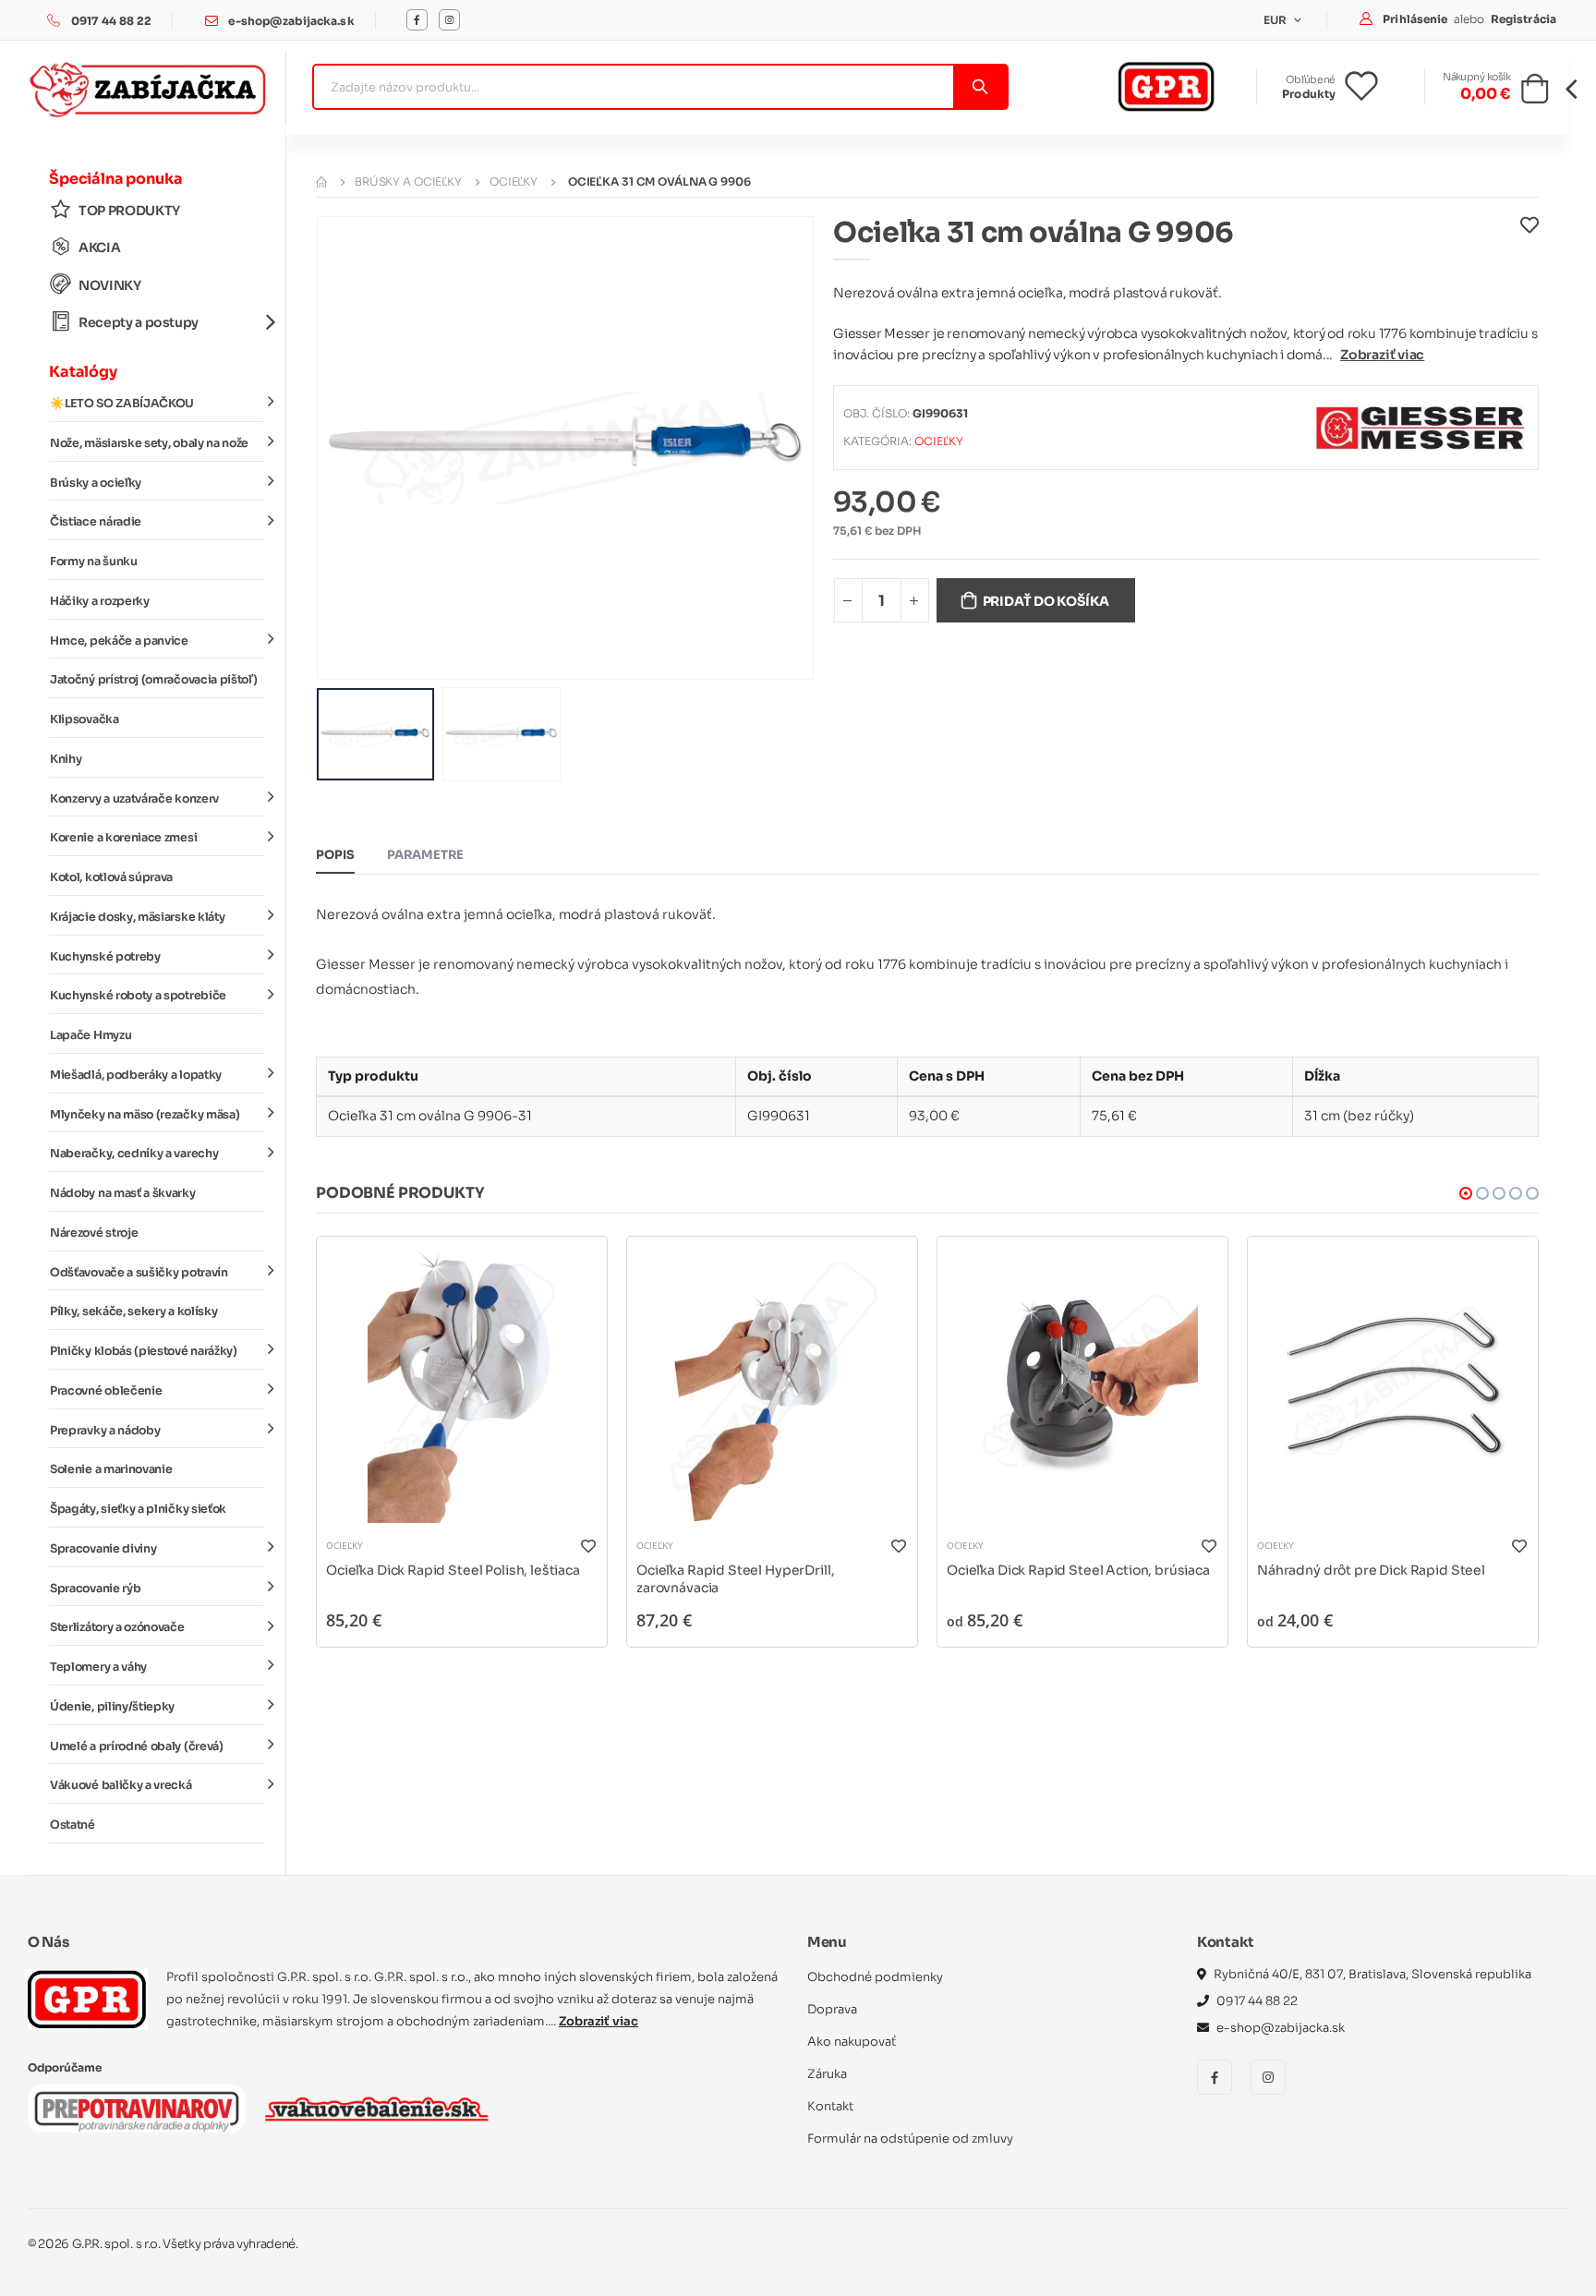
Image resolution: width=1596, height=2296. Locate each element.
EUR (1277, 20)
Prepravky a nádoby (105, 1431)
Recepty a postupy (139, 322)
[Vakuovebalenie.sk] (376, 2109)
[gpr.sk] (88, 2000)
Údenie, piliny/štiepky (112, 1707)
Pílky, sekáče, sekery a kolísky (133, 1311)
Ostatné (73, 1825)
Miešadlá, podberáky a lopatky (136, 1075)
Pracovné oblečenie (106, 1391)
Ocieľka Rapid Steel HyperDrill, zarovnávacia (735, 1579)
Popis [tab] (335, 855)
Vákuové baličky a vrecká (121, 1785)
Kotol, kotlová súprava (111, 877)
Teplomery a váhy (98, 1667)
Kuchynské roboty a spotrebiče (138, 996)
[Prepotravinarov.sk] (137, 2109)
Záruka (827, 2074)
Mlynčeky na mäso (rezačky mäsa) (145, 1115)
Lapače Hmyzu (91, 1035)
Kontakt (830, 2106)
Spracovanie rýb (95, 1589)
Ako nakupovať (852, 2042)
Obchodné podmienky (875, 1977)
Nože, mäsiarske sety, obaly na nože (149, 443)
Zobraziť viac (1382, 355)
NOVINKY (110, 285)
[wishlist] (1376, 87)
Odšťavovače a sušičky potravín (139, 1273)
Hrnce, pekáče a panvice (119, 641)
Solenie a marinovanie (111, 1469)
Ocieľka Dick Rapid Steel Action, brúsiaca (1078, 1570)
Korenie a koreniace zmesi (123, 838)
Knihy (66, 759)
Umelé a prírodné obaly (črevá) (137, 1746)
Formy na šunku (94, 562)
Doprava (832, 2009)
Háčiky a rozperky (100, 601)
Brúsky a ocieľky (96, 483)
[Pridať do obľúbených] (1529, 237)
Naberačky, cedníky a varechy (134, 1154)
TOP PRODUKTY (129, 211)
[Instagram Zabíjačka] (449, 20)
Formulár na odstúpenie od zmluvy (910, 2139)
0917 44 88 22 (112, 21)
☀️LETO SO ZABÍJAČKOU (122, 404)
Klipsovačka (85, 719)
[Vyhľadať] (979, 87)
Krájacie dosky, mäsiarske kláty (137, 917)
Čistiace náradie (96, 522)
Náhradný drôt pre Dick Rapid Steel (1371, 1570)
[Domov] (321, 181)
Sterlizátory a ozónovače (117, 1627)
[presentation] (345, 447)
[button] (1535, 94)
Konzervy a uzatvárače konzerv (134, 799)
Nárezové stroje (94, 1233)
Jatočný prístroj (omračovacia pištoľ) (153, 680)
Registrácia (1523, 19)
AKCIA (99, 248)
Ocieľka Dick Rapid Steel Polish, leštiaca (453, 1570)
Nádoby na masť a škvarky (123, 1193)
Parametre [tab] (425, 855)
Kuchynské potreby (105, 957)
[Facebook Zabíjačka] (417, 20)
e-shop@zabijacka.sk (291, 21)
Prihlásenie (1416, 19)
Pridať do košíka (1046, 601)
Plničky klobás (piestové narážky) (144, 1351)
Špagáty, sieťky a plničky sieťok (138, 1509)
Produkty (1309, 94)
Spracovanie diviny (103, 1549)
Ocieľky (514, 181)
